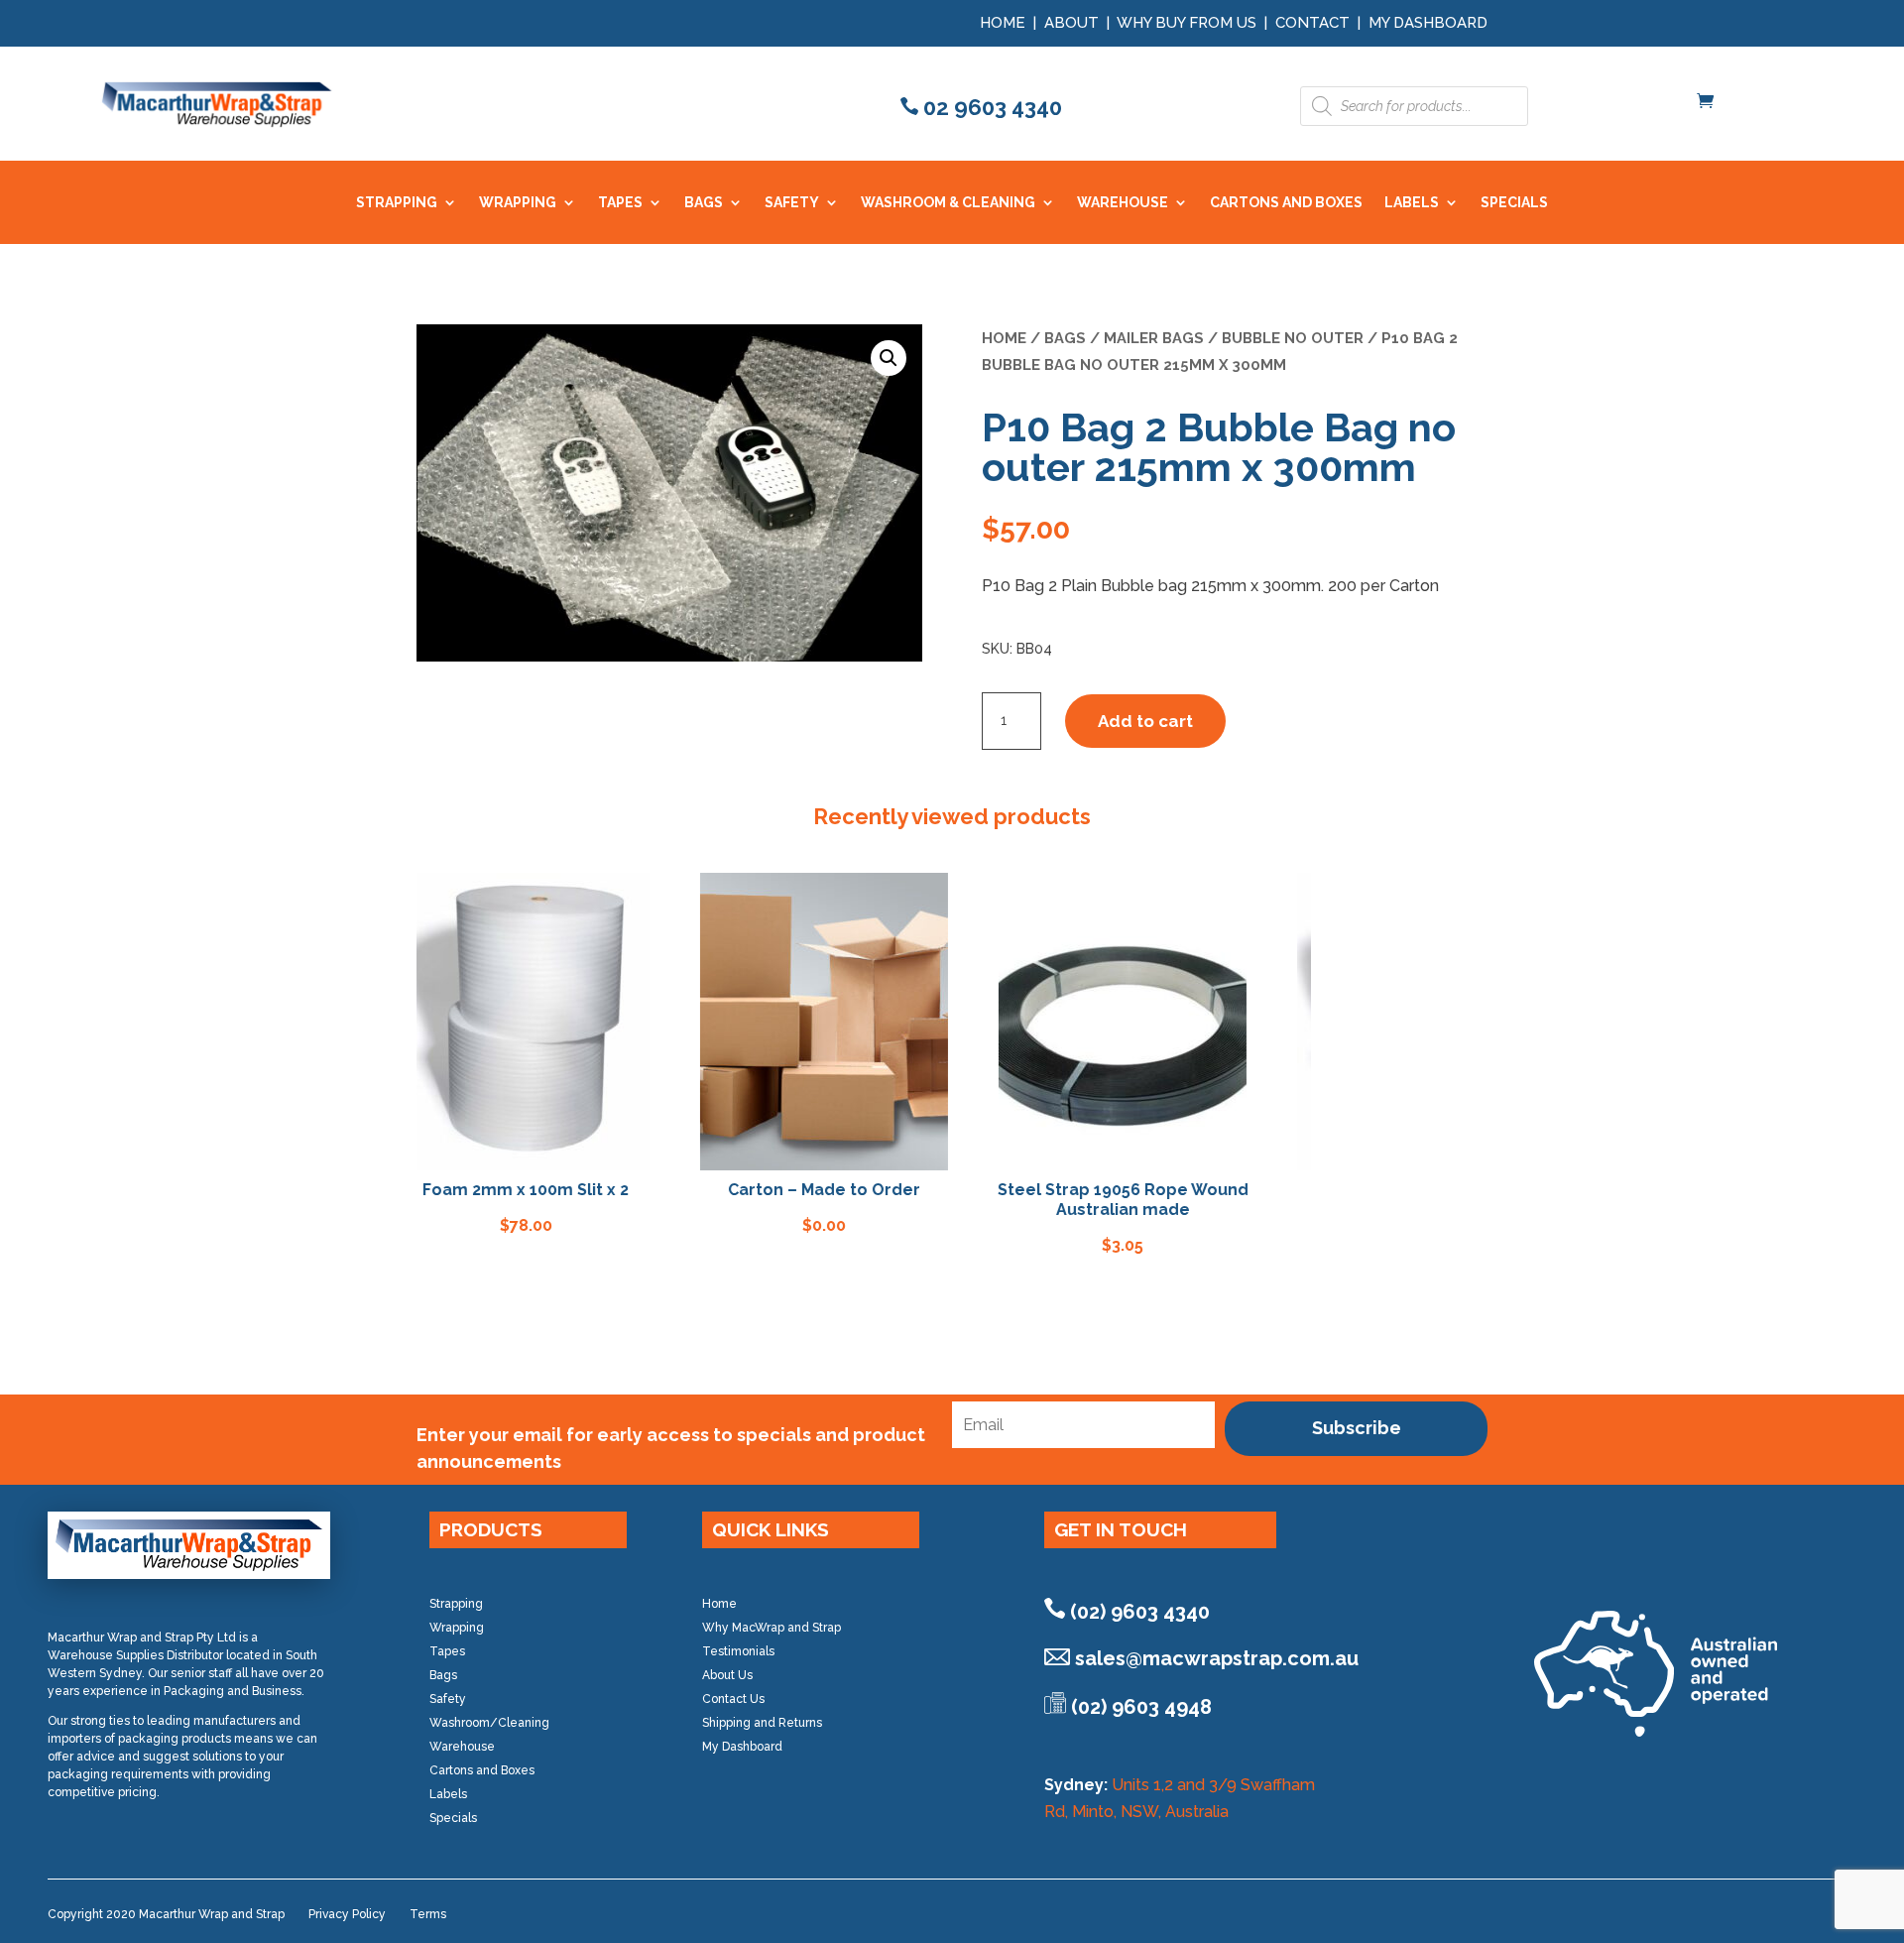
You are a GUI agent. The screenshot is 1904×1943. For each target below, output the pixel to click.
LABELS (1412, 203)
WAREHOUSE (1123, 203)
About (1071, 23)
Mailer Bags (1154, 338)
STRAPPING (397, 203)
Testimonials (738, 1651)
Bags (1065, 338)
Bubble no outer (1293, 338)
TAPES (620, 203)
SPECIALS (1514, 203)
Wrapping (457, 1628)
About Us (727, 1675)
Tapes (447, 1651)
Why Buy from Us (1189, 23)
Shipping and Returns (762, 1723)
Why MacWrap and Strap (772, 1628)
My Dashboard (1428, 23)
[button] (889, 358)
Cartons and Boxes (482, 1770)
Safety (448, 1699)
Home (1003, 23)
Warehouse (462, 1747)
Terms (428, 1914)
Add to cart (1145, 721)
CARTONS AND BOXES (1286, 203)
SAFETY (792, 203)
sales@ (1217, 1658)
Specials (453, 1818)
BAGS (704, 203)
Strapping (456, 1604)
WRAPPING (518, 203)
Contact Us (733, 1699)
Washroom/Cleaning (489, 1723)
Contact (1312, 23)
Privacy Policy (347, 1914)
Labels (448, 1794)
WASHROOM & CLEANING (948, 203)
